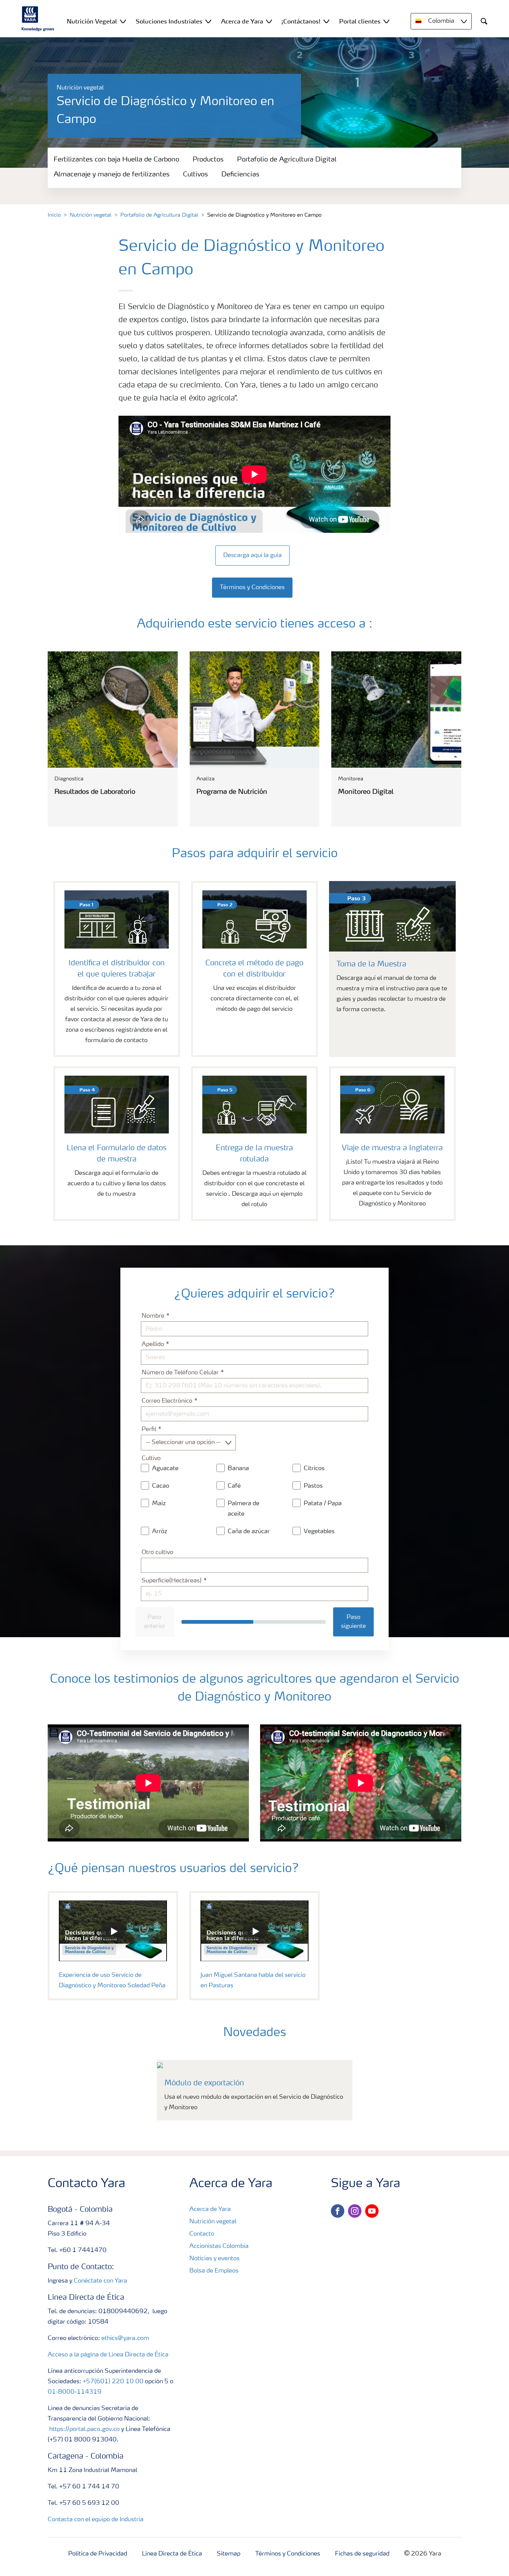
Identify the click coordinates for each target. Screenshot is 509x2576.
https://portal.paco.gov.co (84, 2429)
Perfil (150, 1429)
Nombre (154, 1316)
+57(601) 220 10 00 (113, 2382)
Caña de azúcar (249, 1532)
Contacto (202, 2234)
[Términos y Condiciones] (255, 580)
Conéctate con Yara (100, 2281)
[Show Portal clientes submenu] (386, 21)
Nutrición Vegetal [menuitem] (92, 21)
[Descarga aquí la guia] (255, 548)
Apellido (154, 1344)
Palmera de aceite (244, 1509)
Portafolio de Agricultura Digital (287, 160)
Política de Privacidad (98, 2554)
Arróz (160, 1532)
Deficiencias (240, 174)
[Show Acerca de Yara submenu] (269, 21)
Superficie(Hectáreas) (172, 1581)
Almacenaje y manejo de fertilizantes (112, 174)
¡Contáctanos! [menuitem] (301, 21)
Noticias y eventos (214, 2259)
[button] (113, 1931)
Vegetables (319, 1532)
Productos (208, 160)
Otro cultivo (157, 1553)
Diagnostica (69, 779)
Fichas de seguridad (362, 2554)
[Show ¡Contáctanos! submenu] (326, 21)
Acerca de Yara (210, 2209)
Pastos (313, 1486)
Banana (238, 1469)
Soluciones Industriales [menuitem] (169, 21)
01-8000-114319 (75, 2392)
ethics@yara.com (125, 2338)
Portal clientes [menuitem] (360, 21)
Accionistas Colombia (219, 2246)
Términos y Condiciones (288, 2554)
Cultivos (195, 174)
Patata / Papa (323, 1504)
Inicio (54, 215)
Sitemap (229, 2554)
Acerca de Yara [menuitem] (242, 21)
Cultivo (151, 1459)
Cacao (161, 1486)
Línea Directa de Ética (172, 2554)
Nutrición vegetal (91, 215)
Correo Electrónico (168, 1401)
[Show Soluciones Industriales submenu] (208, 21)
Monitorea (351, 779)
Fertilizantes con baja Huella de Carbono (116, 160)
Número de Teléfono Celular (181, 1373)
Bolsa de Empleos (214, 2271)
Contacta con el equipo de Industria (96, 2520)
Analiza (206, 779)
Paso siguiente (353, 1622)
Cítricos (314, 1469)
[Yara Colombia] (38, 19)
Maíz (159, 1504)
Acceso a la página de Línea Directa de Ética (108, 2355)
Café (234, 1486)
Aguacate (165, 1469)
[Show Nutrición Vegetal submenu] (123, 21)
